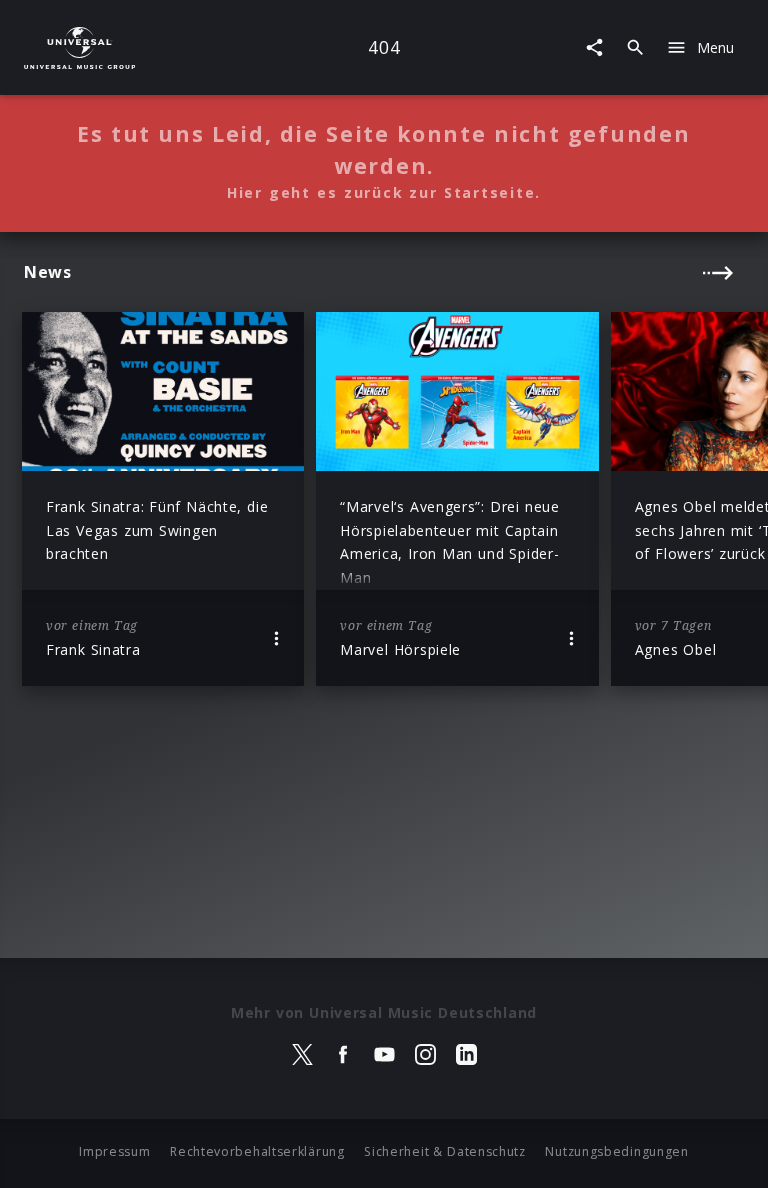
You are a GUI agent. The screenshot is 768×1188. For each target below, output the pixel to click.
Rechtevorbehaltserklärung (257, 1151)
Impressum (114, 1151)
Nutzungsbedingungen (616, 1151)
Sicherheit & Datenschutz (445, 1151)
